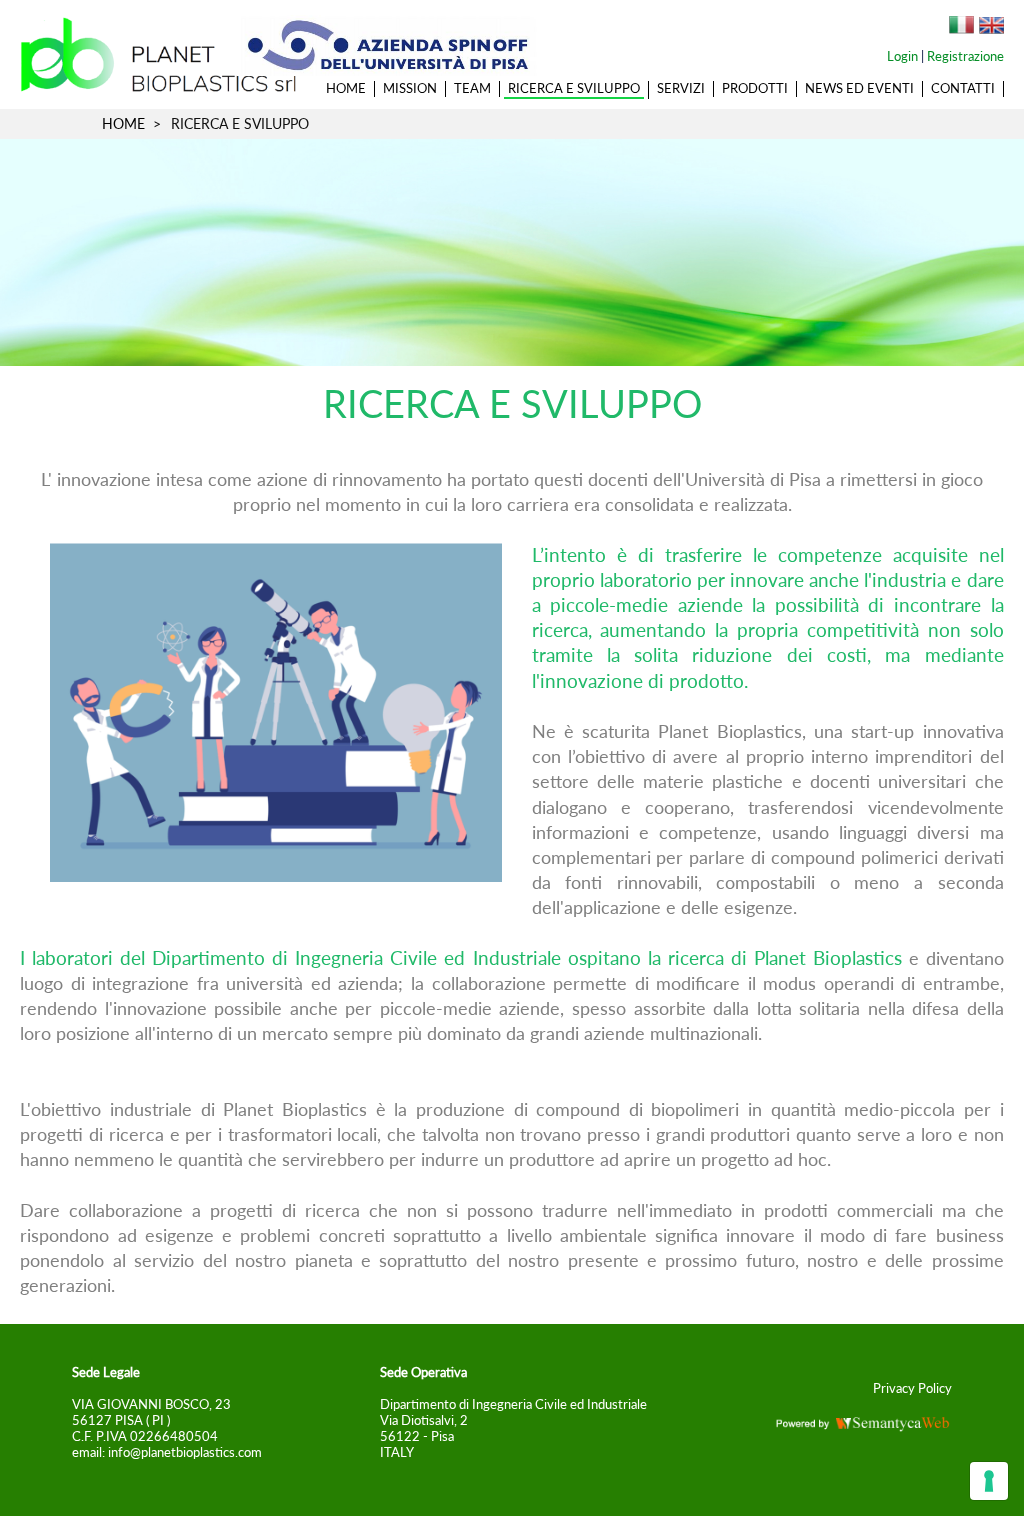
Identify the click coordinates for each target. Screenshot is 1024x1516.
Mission (410, 88)
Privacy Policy (912, 1388)
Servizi (681, 88)
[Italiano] (961, 27)
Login (902, 56)
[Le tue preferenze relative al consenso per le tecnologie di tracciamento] (989, 1481)
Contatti (963, 88)
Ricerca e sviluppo (574, 88)
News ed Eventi (859, 88)
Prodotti (755, 88)
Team (472, 88)
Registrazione (965, 56)
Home (346, 88)
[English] (991, 27)
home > (131, 123)
